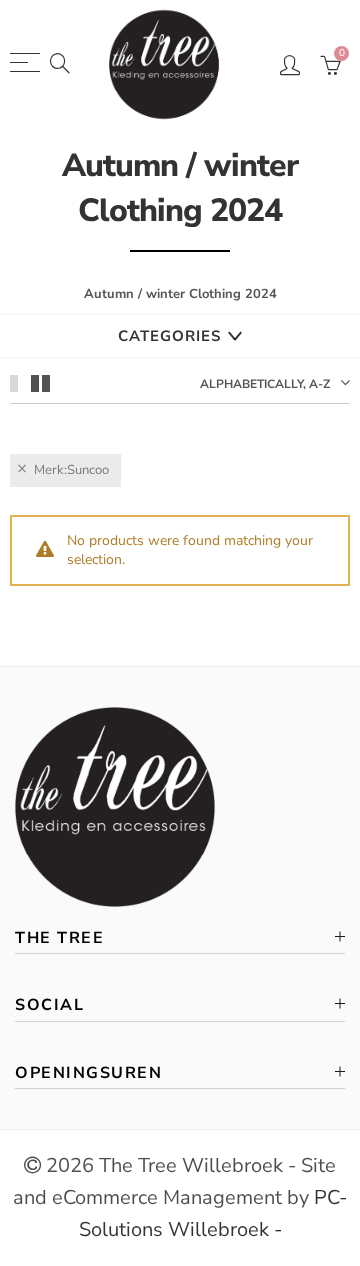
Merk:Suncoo (71, 470)
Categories (169, 336)
